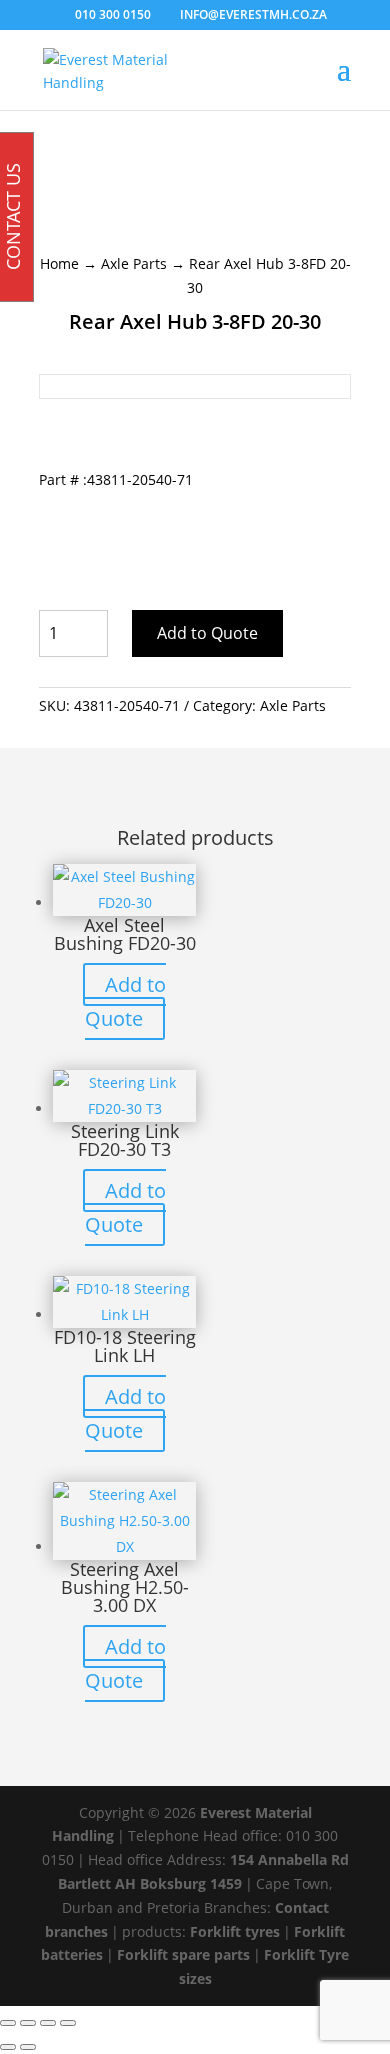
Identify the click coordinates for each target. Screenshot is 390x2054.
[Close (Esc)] (68, 2023)
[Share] (48, 2023)
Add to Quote (207, 633)
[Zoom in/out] (8, 2023)
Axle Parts (134, 263)
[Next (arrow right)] (28, 2047)
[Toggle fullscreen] (28, 2023)
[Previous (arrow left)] (8, 2047)
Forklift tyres (235, 1931)
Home (59, 263)
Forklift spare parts (183, 1954)
